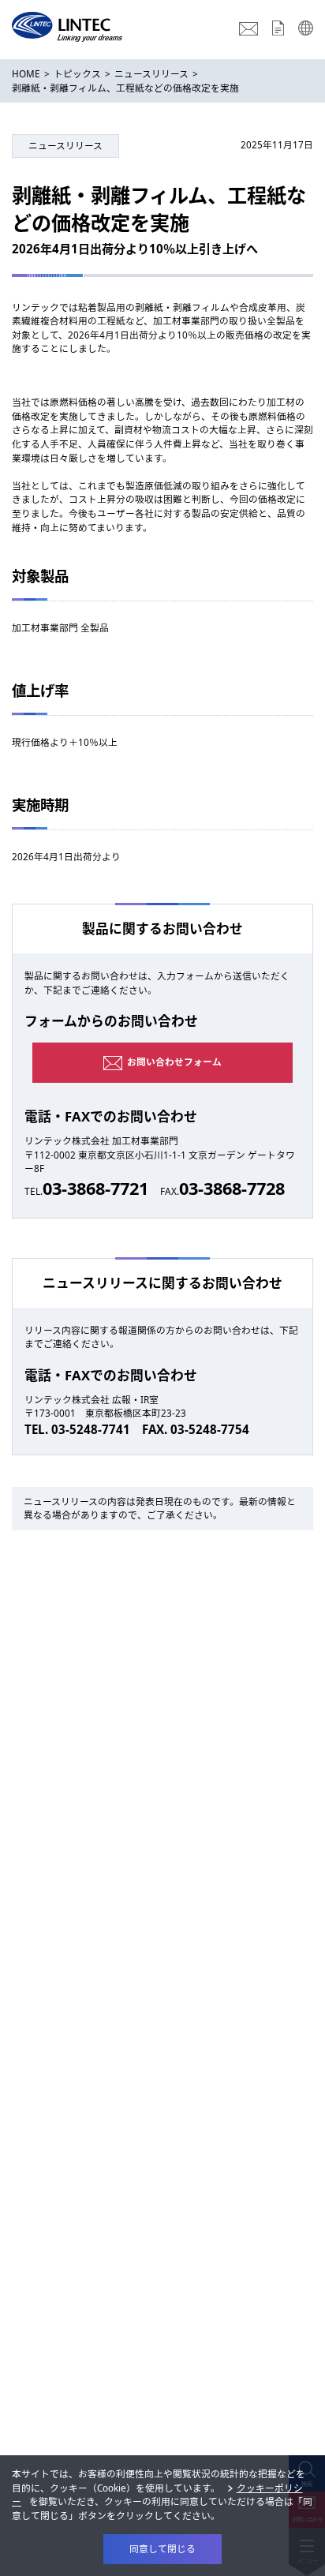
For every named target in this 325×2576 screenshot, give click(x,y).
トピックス (77, 73)
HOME (26, 73)
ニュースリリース (151, 73)
